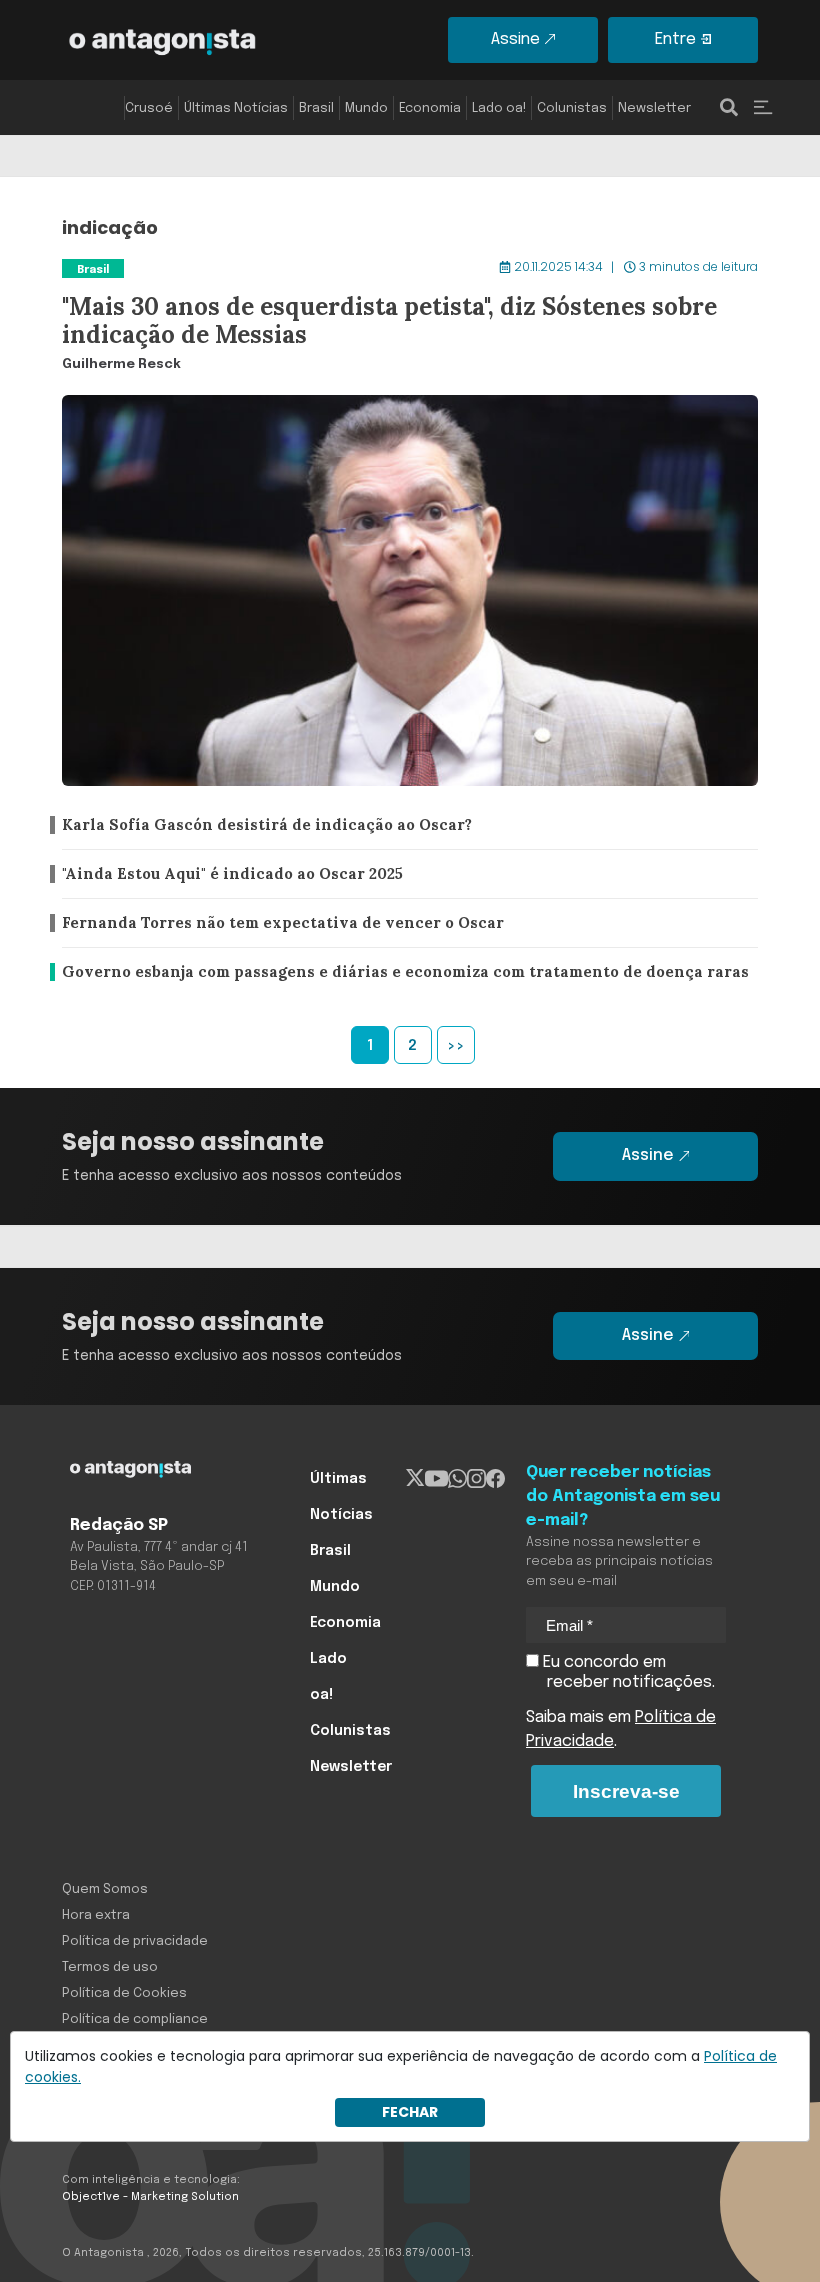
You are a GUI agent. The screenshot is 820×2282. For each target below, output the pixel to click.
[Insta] (476, 1479)
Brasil (316, 108)
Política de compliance (135, 2019)
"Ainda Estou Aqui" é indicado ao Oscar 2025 (229, 874)
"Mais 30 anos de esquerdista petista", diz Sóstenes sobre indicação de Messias (362, 256)
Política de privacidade (135, 1941)
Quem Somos (105, 1889)
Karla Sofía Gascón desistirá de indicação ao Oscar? (256, 825)
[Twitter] (415, 1479)
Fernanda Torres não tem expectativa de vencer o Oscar (273, 923)
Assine (515, 39)
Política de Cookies (124, 1993)
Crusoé (149, 108)
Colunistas (572, 108)
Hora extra (96, 1915)
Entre (675, 39)
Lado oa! (499, 108)
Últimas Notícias (236, 108)
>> (456, 1046)
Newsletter (654, 108)
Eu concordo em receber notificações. (627, 1672)
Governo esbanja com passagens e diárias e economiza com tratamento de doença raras (399, 972)
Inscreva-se (626, 1791)
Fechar (410, 2112)
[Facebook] (495, 1479)
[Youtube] (436, 1479)
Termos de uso (110, 1967)
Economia (430, 108)
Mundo (366, 108)
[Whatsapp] (457, 1479)
